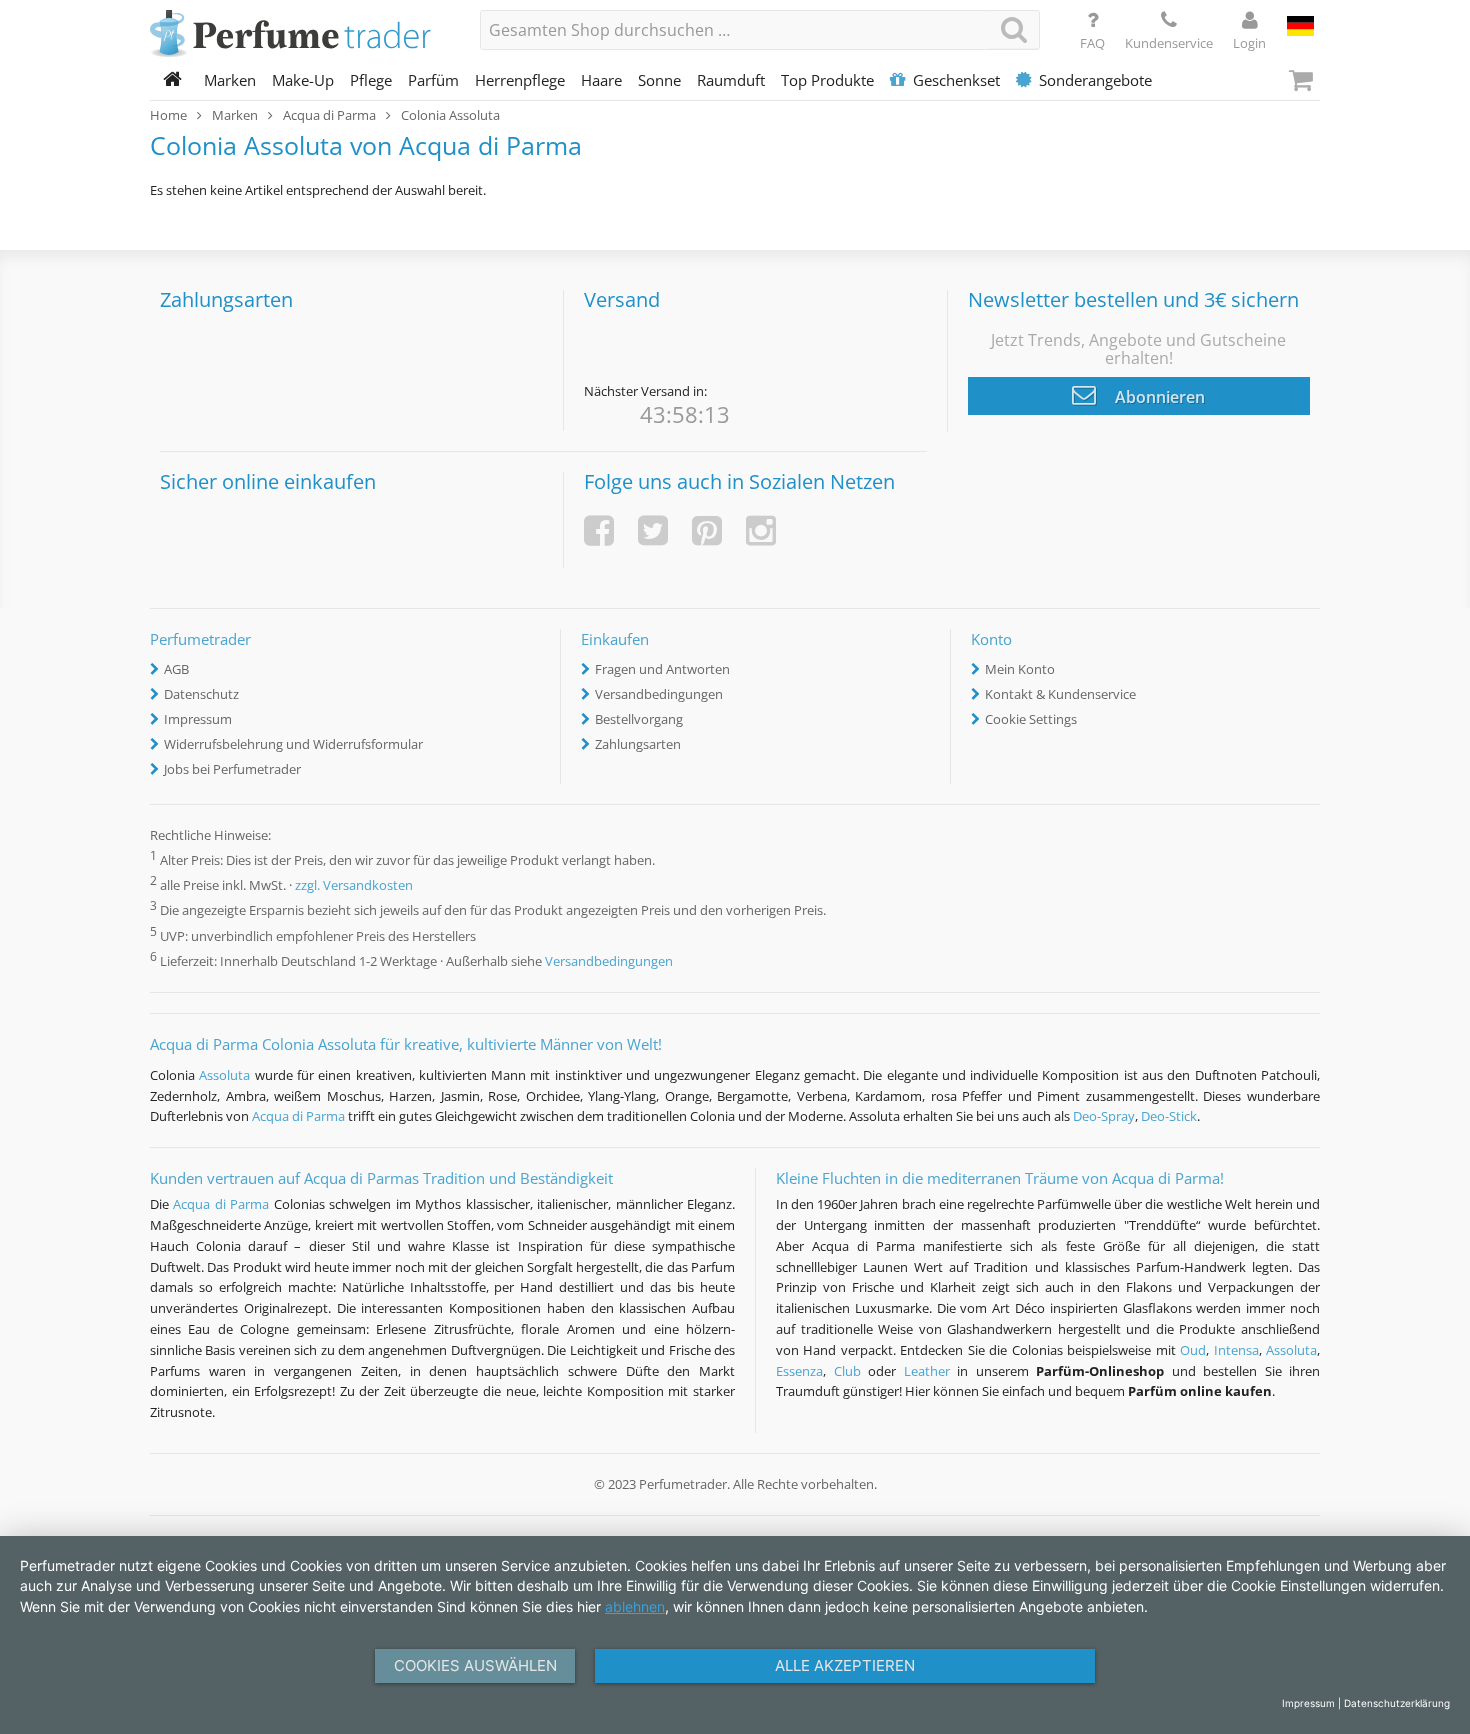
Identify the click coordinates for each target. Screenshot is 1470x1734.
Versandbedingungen (659, 694)
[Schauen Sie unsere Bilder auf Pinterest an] (707, 530)
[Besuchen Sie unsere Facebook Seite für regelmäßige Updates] (599, 530)
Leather (927, 1371)
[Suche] (1014, 29)
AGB (176, 669)
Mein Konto (1020, 669)
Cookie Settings (1031, 719)
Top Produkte (827, 80)
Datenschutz (201, 694)
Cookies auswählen (475, 1665)
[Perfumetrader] (300, 35)
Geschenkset (956, 80)
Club (847, 1371)
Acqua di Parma (298, 1116)
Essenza (799, 1371)
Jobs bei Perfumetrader (232, 769)
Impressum (198, 719)
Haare (601, 80)
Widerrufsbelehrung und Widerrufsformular (293, 744)
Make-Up (303, 80)
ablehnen (635, 1606)
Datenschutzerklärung (1397, 1703)
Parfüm (433, 80)
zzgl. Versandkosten (354, 886)
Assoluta (224, 1075)
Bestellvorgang (639, 719)
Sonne (659, 80)
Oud (1193, 1350)
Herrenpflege (520, 80)
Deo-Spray (1104, 1116)
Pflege (371, 80)
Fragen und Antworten (662, 669)
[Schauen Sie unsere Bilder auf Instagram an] (761, 530)
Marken (230, 80)
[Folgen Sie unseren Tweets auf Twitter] (653, 530)
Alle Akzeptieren (845, 1665)
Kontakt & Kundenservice (1060, 694)
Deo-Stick (1169, 1116)
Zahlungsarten (638, 744)
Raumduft (731, 80)
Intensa (1236, 1350)
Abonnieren (1158, 397)
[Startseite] (173, 80)
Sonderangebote (1095, 80)
